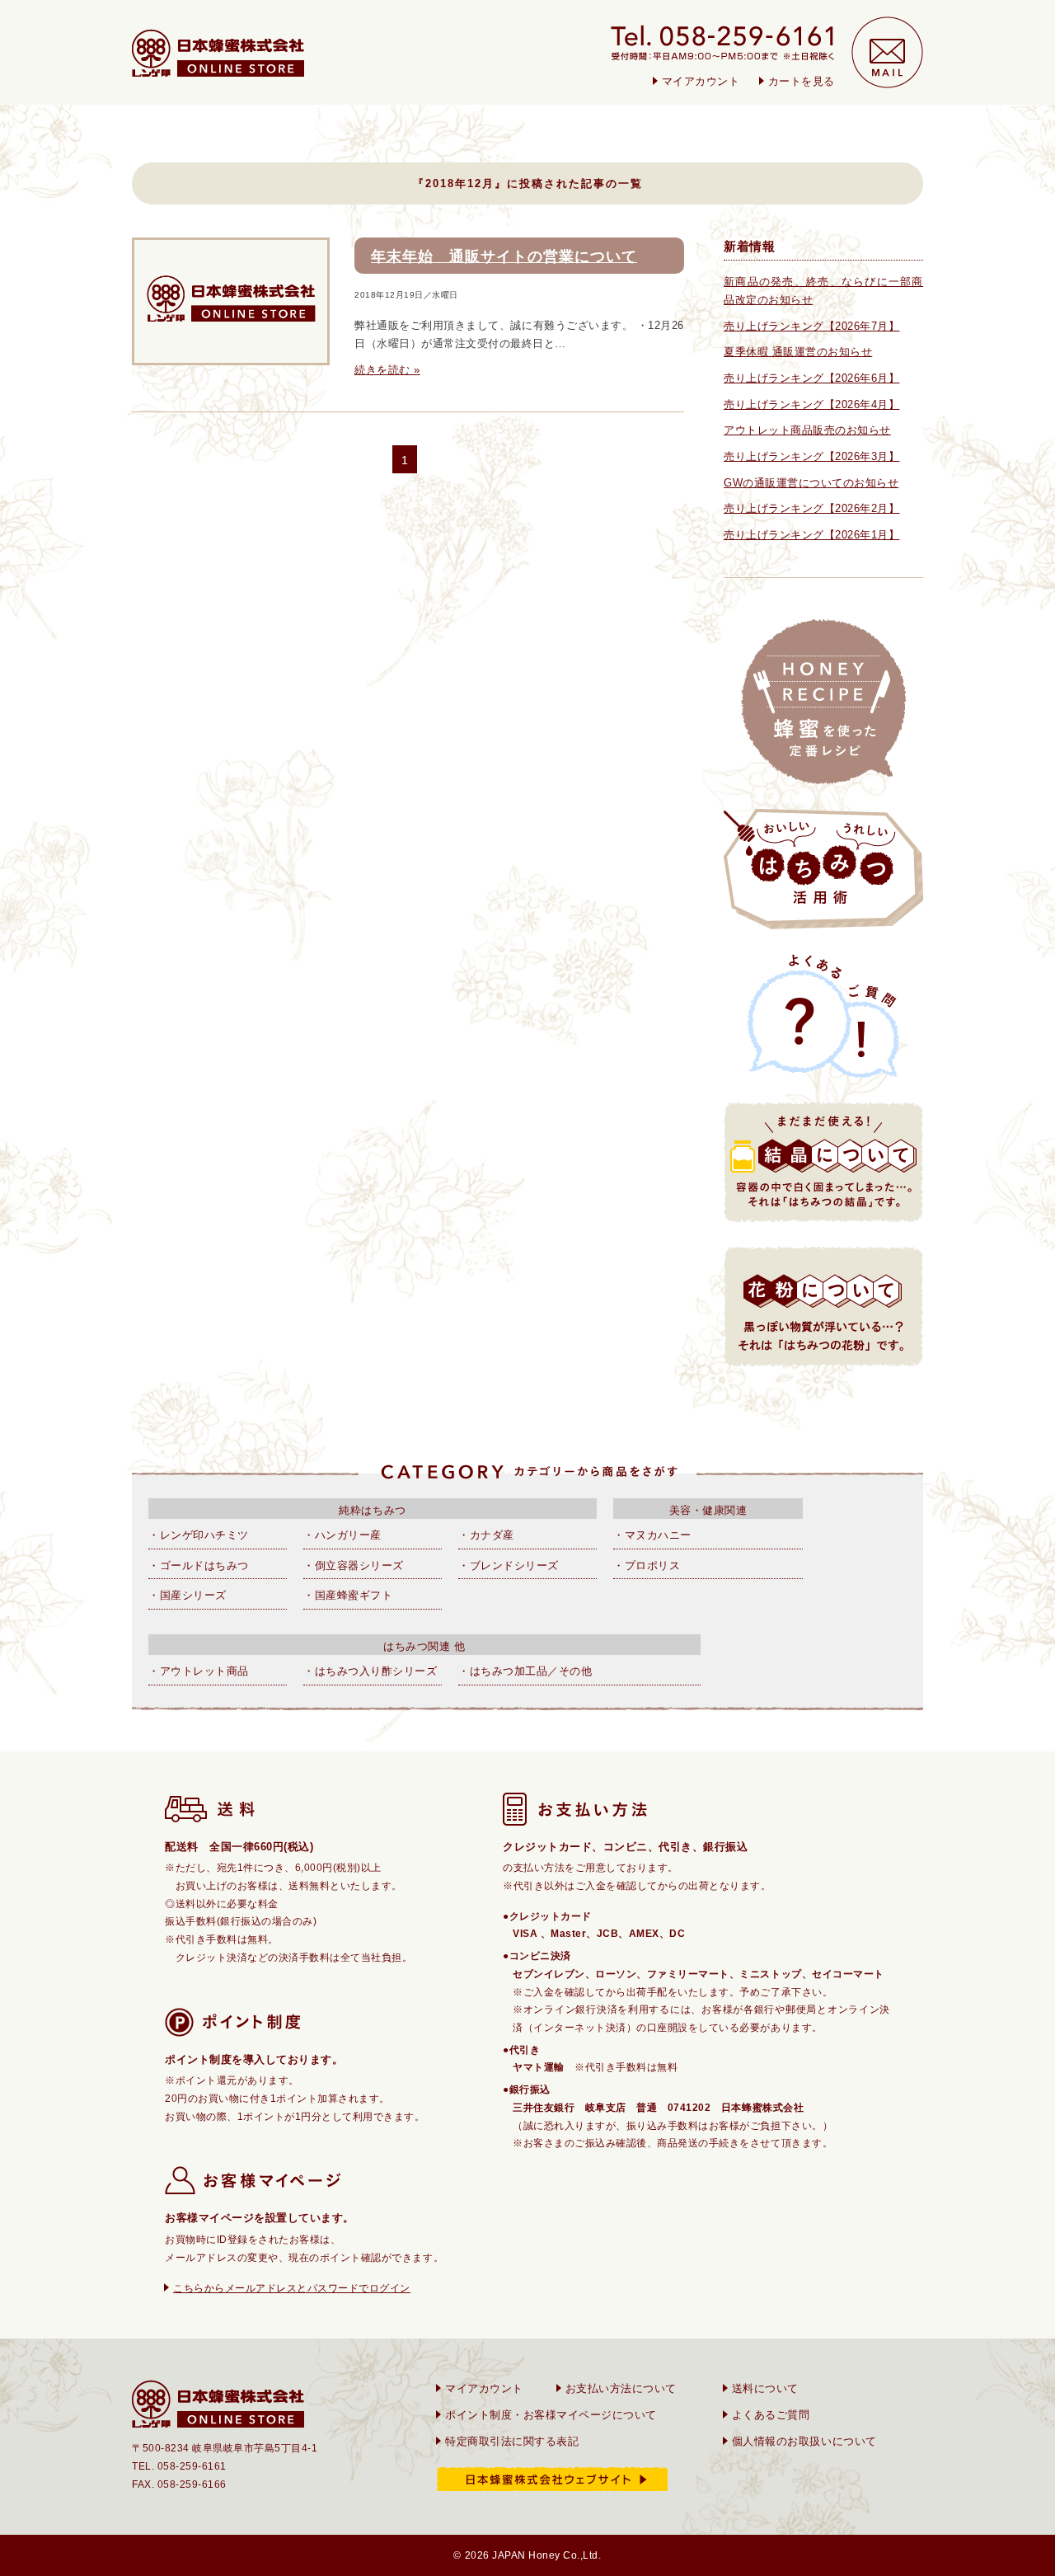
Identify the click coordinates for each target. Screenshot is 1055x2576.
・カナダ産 (486, 1535)
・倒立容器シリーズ (354, 1565)
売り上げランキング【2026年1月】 (811, 535)
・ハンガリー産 (342, 1535)
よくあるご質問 (771, 2415)
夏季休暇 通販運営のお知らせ (798, 352)
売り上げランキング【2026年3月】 (811, 456)
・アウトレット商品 (199, 1671)
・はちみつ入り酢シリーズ (370, 1671)
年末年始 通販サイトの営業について (504, 256)
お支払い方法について (621, 2388)
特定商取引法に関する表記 (512, 2441)
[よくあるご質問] (823, 1016)
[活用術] (823, 869)
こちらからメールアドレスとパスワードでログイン (292, 2288)
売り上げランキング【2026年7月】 (811, 326)
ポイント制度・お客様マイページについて (551, 2415)
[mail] (887, 52)
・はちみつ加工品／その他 (525, 1671)
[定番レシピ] (823, 702)
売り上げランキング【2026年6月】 (811, 378)
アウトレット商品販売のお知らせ (807, 430)
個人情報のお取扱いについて (804, 2441)
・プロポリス (647, 1565)
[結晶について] (823, 1162)
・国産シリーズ (188, 1595)
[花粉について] (823, 1307)
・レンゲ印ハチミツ (199, 1535)
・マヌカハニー (652, 1535)
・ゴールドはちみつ (199, 1565)
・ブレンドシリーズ (509, 1565)
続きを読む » (387, 370)
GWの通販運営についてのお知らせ (811, 483)
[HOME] (218, 53)
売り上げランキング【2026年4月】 (811, 404)
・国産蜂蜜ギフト (348, 1595)
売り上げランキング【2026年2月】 (811, 508)
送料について (765, 2388)
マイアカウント (701, 81)
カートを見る (802, 81)
